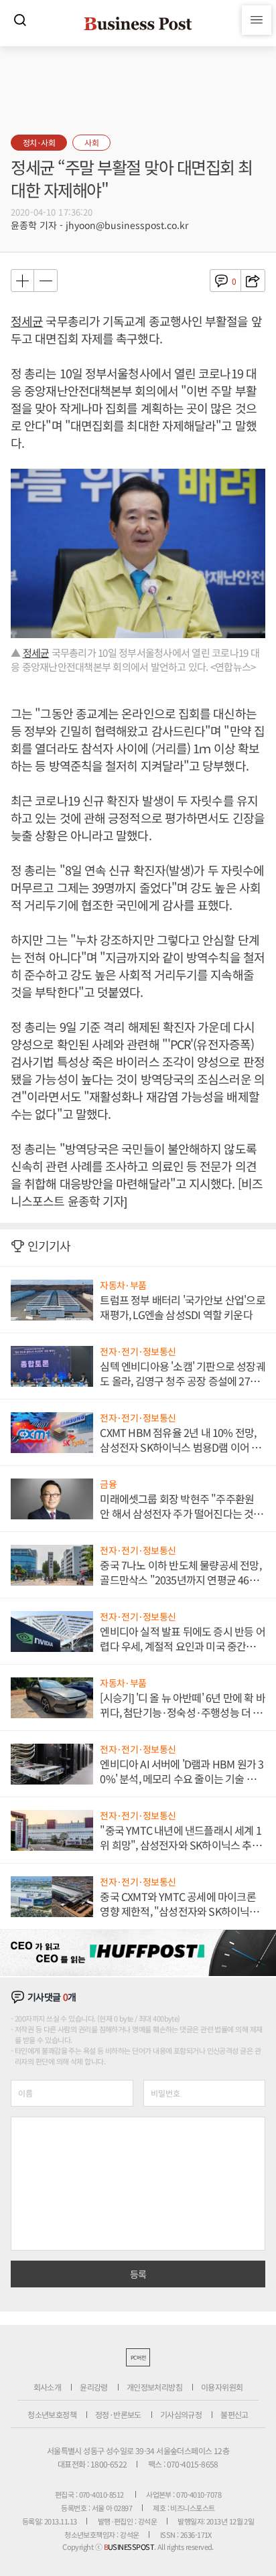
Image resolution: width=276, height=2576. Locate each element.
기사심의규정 (181, 2414)
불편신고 (234, 2414)
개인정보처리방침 (154, 2387)
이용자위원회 (222, 2387)
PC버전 (138, 2357)
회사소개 (48, 2387)
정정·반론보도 (118, 2414)
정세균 (27, 321)
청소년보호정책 (52, 2414)
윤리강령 (94, 2387)
